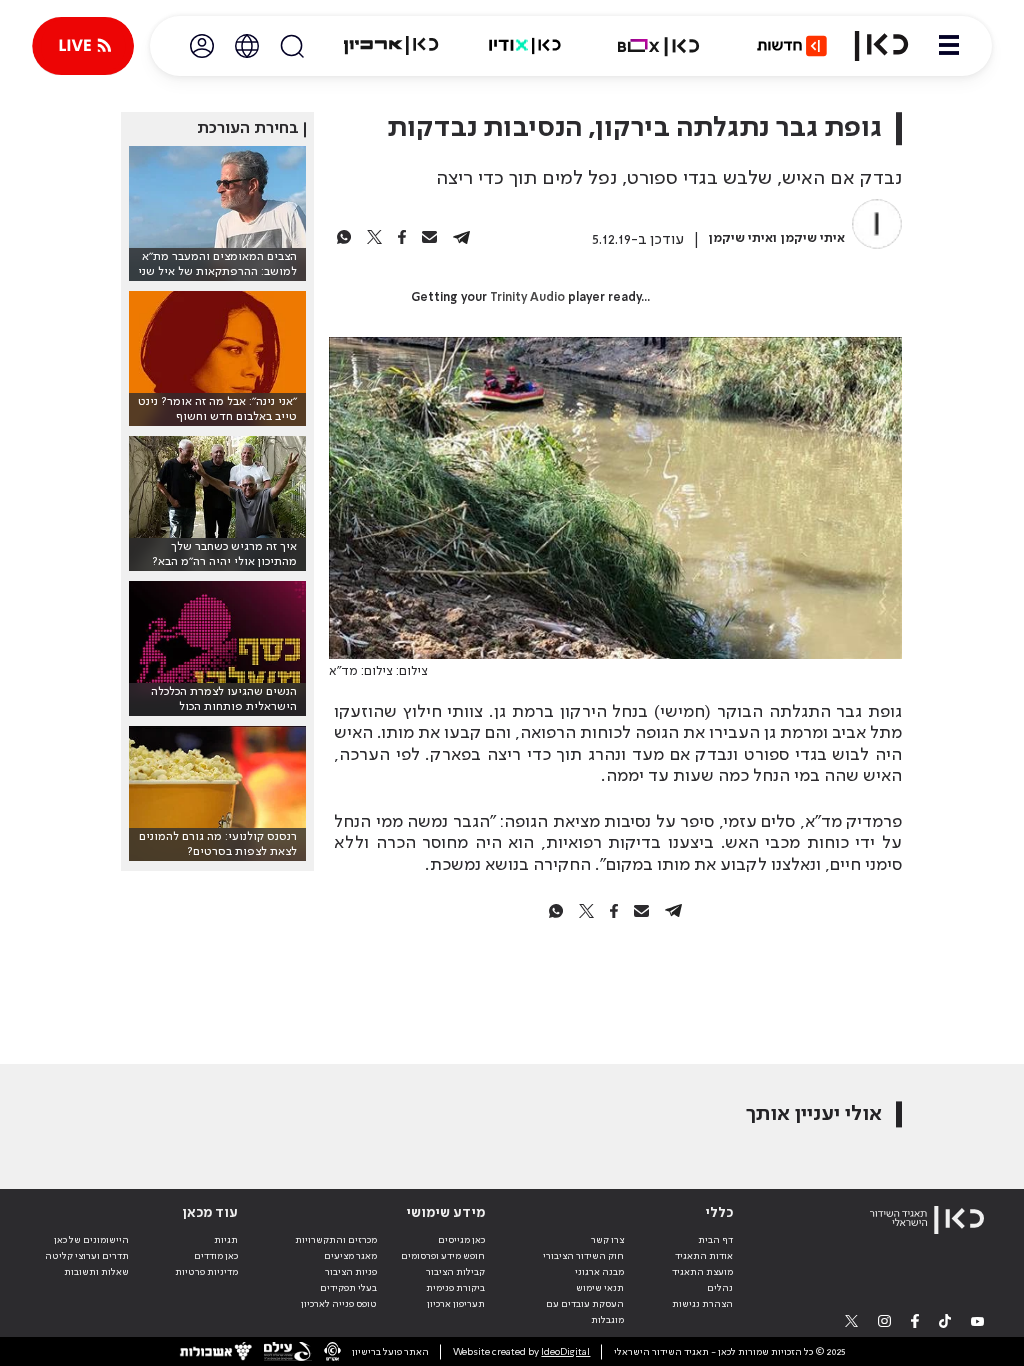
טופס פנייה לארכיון (339, 1304)
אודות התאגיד (704, 1256)
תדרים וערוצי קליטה (87, 1256)
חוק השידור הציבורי (583, 1256)
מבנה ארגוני (599, 1272)
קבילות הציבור (455, 1272)
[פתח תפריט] (949, 46)
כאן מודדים (216, 1256)
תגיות (226, 1240)
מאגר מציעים (350, 1256)
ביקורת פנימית (455, 1288)
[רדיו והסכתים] (525, 46)
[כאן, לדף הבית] (881, 46)
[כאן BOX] (659, 46)
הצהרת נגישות (702, 1304)
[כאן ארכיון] (391, 46)
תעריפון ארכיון (456, 1303)
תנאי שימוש (600, 1288)
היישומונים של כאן (91, 1240)
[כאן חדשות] (792, 46)
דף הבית (715, 1240)
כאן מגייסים (461, 1240)
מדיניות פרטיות (206, 1272)
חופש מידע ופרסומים (443, 1256)
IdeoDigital (565, 1352)
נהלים (720, 1288)
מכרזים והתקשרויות (336, 1240)
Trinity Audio (527, 298)
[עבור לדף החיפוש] (292, 46)
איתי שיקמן (813, 238)
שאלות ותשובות (96, 1272)
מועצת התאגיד (702, 1272)
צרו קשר (607, 1240)
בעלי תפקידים (348, 1288)
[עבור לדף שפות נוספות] (247, 46)
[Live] (83, 46)
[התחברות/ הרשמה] (202, 46)
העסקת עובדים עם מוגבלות (585, 1312)
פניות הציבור (351, 1272)
